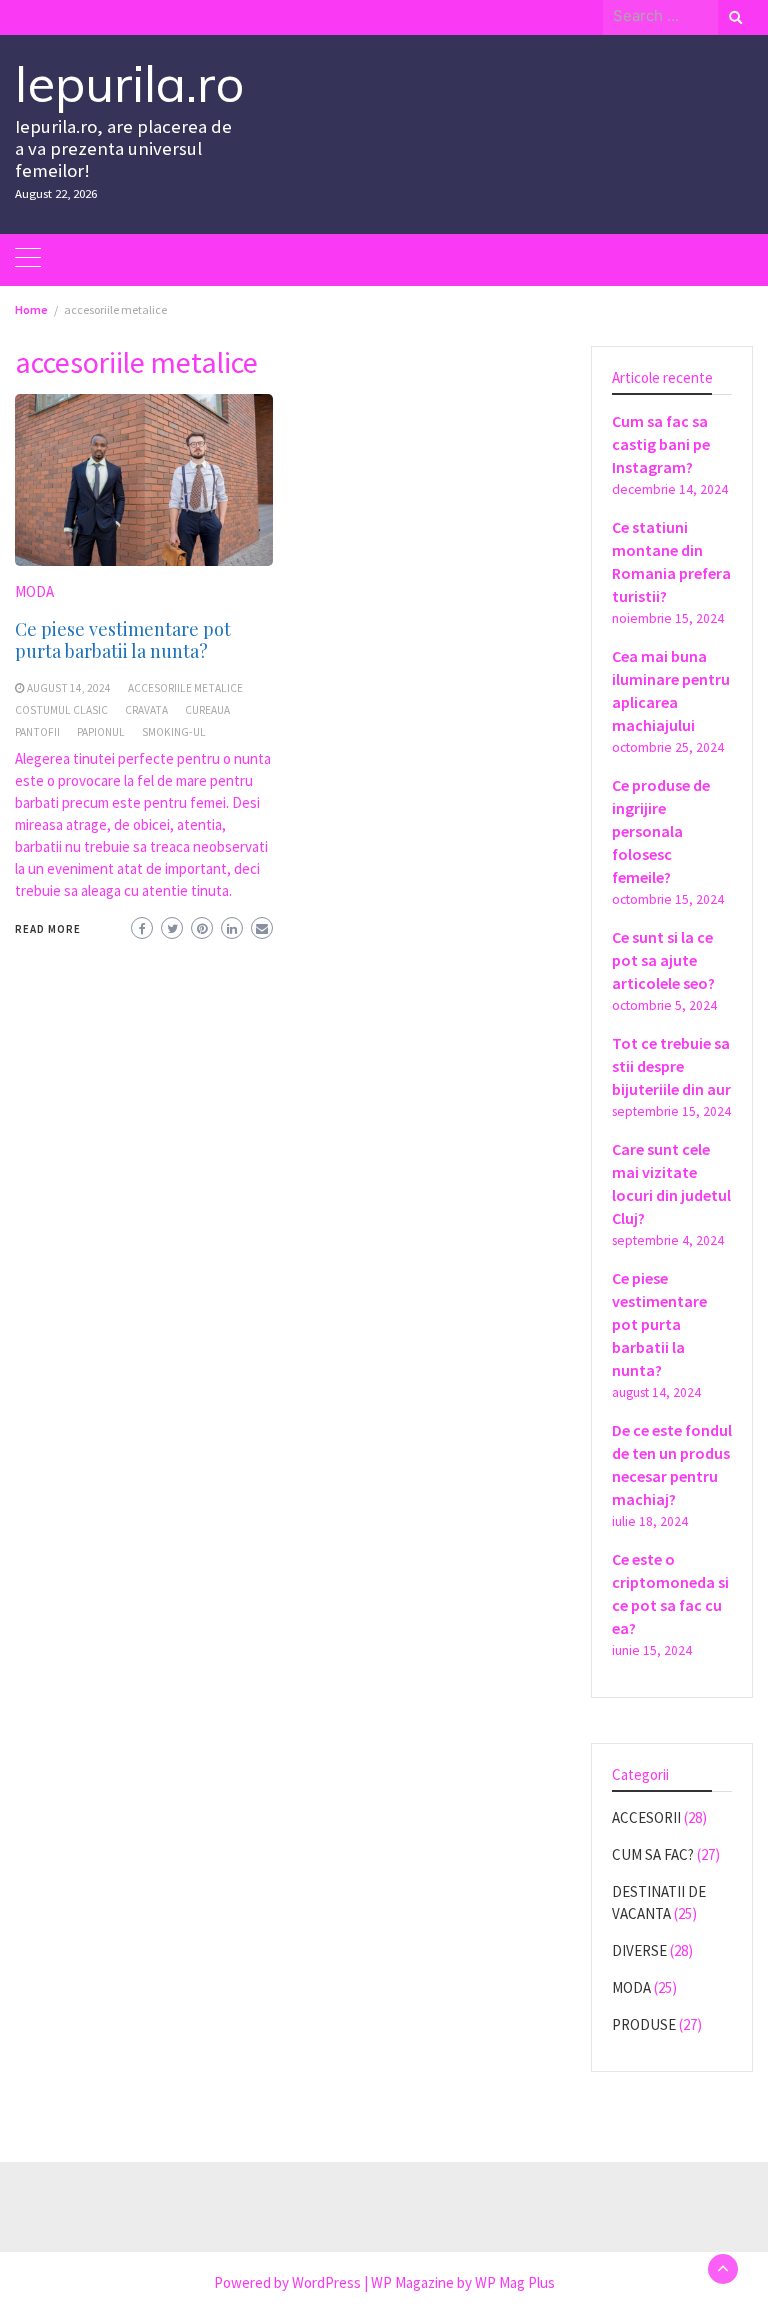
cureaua (207, 710)
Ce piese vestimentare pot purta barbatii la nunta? (123, 640)
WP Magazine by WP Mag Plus (463, 2282)
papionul (101, 732)
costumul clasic (61, 710)
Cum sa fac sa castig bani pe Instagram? (661, 444)
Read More (48, 929)
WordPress (326, 2282)
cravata (146, 710)
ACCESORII (646, 1817)
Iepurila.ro (129, 83)
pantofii (37, 732)
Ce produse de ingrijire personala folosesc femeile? (661, 831)
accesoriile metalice (185, 688)
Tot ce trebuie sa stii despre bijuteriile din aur (671, 1066)
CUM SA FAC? (653, 1854)
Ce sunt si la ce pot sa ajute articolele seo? (663, 960)
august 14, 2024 (69, 688)
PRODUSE (644, 2024)
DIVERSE (639, 1950)
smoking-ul (174, 732)
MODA (34, 591)
